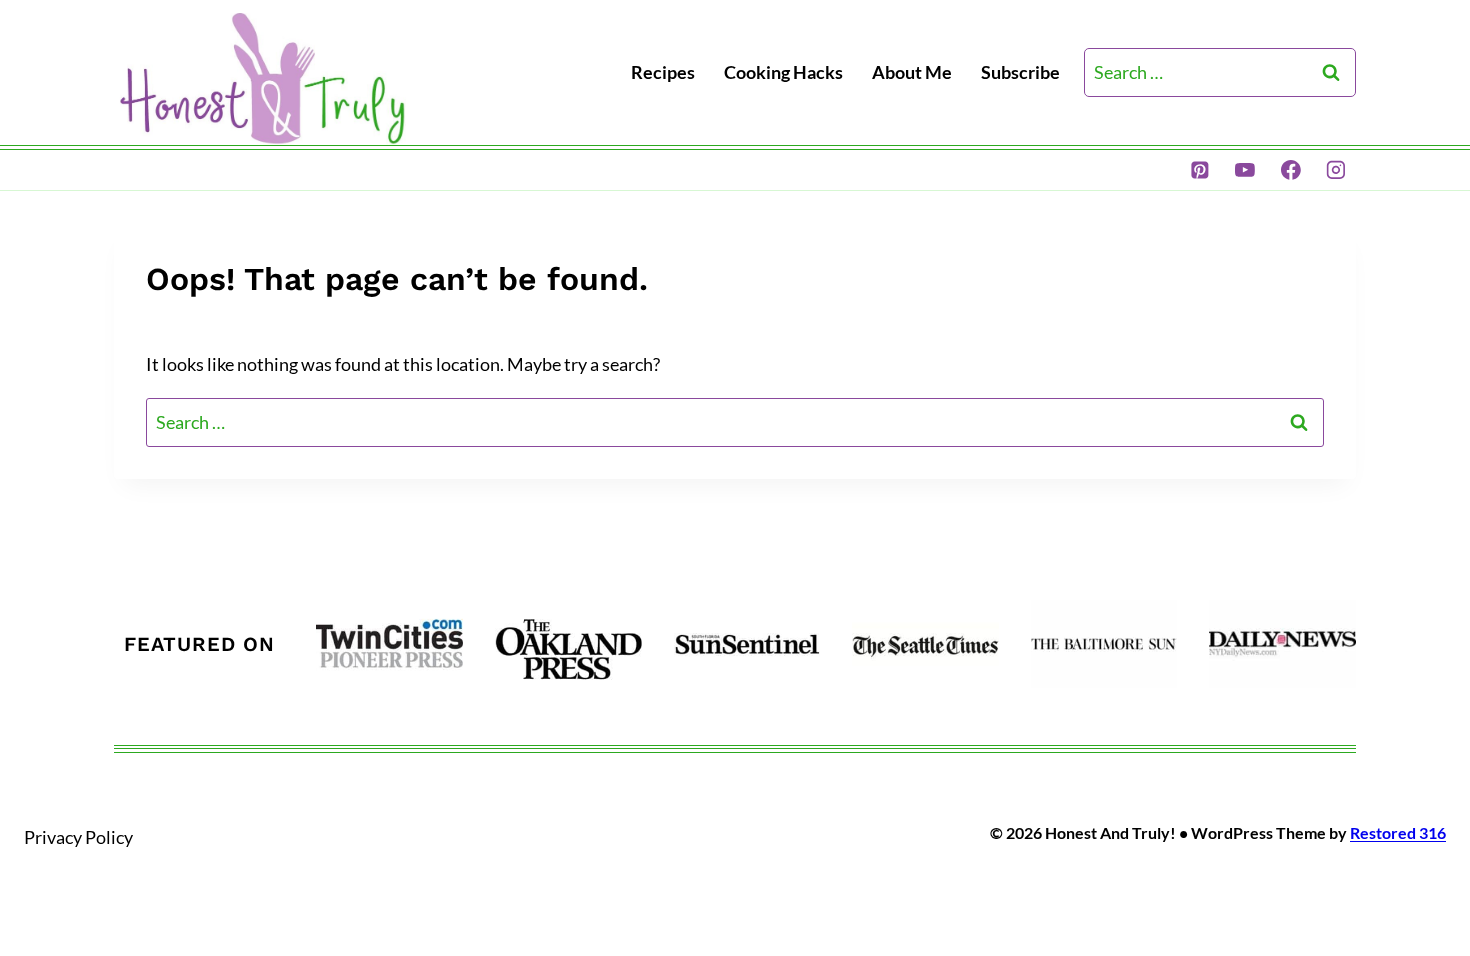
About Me (912, 72)
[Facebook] (1291, 170)
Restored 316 (1398, 832)
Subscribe (1020, 72)
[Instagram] (1336, 170)
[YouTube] (1245, 170)
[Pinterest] (1200, 170)
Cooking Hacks (783, 72)
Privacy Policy (78, 837)
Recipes (663, 72)
